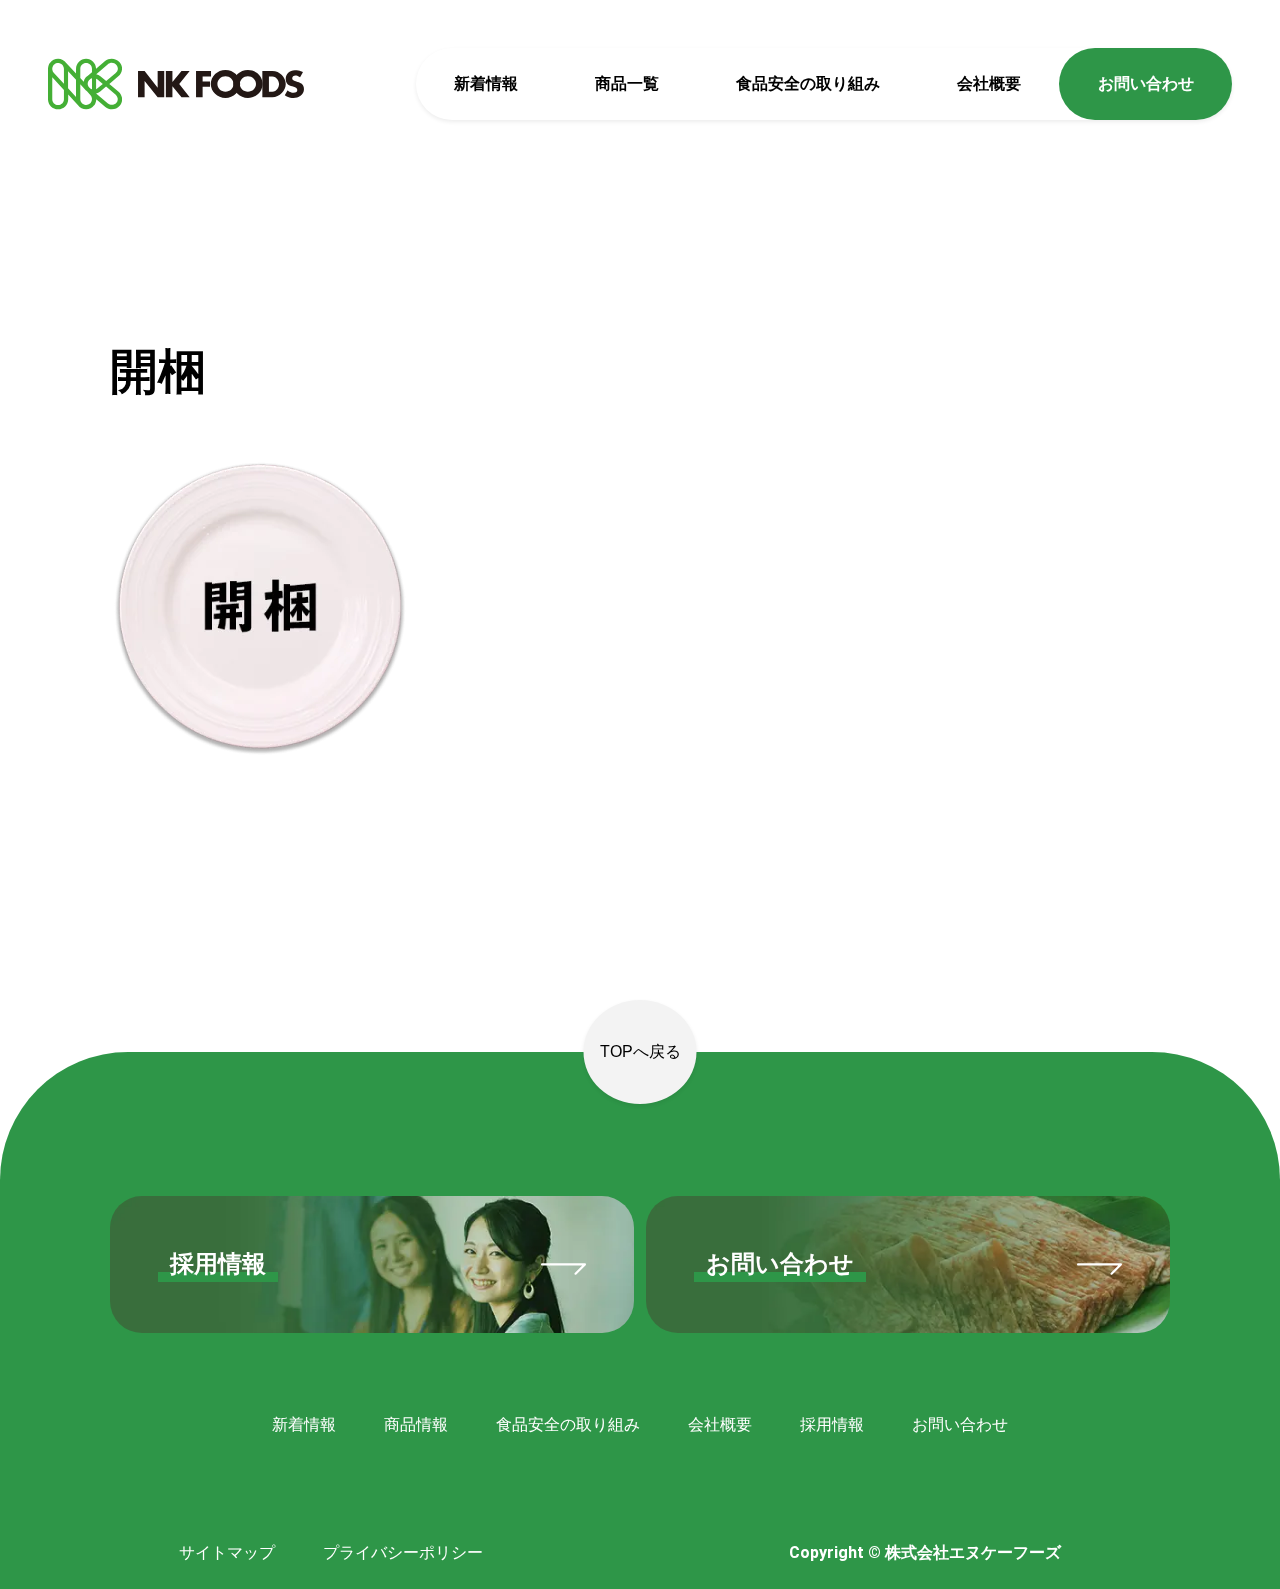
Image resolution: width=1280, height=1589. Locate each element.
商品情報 (416, 1424)
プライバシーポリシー (403, 1552)
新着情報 (486, 83)
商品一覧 (627, 83)
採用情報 (832, 1424)
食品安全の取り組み (808, 83)
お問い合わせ (1146, 83)
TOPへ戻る (640, 1051)
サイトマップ (227, 1552)
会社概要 (989, 83)
